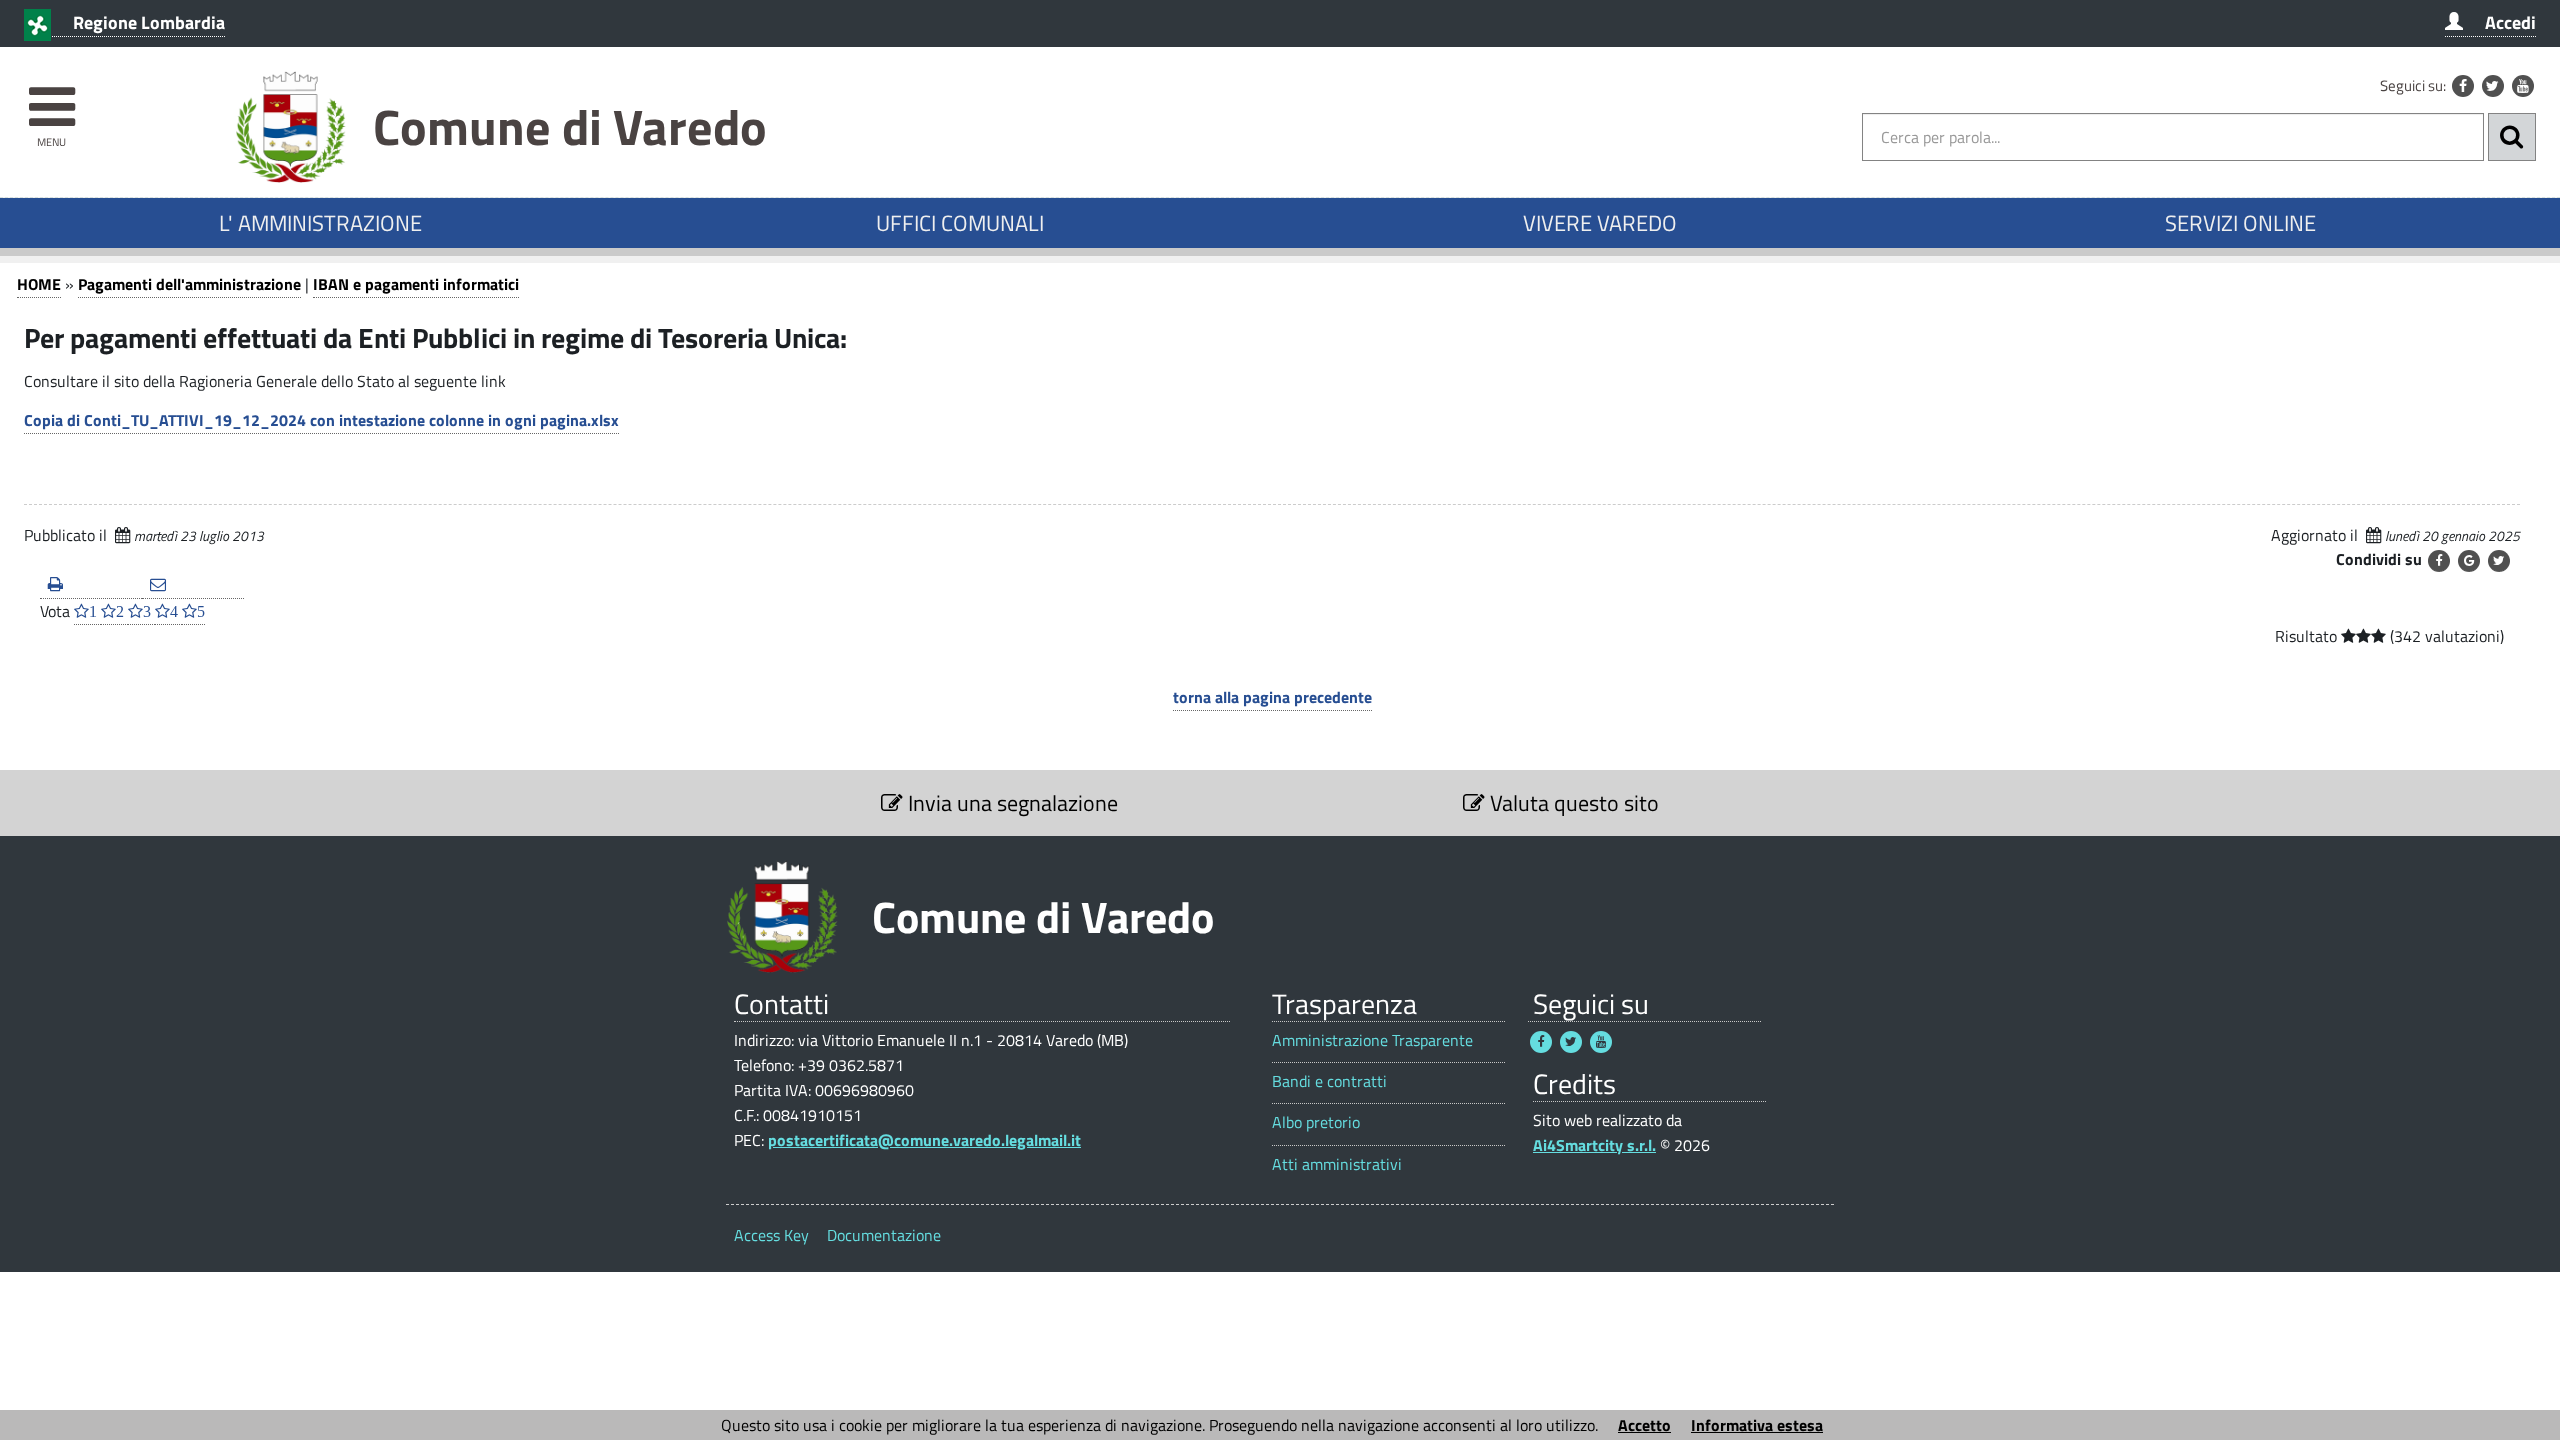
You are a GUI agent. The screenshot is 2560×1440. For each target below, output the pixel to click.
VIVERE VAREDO (1600, 223)
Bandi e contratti (1329, 1081)
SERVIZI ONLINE (2240, 223)
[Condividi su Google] (2469, 561)
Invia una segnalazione (1010, 803)
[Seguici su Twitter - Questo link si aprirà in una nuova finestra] (2493, 86)
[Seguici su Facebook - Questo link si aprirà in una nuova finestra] (2463, 86)
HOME (39, 284)
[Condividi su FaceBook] (2439, 561)
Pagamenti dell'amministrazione (189, 284)
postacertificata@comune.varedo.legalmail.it (924, 1140)
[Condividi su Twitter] (2499, 561)
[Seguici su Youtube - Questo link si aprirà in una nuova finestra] (2523, 86)
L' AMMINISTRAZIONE (320, 223)
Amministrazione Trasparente (1372, 1040)
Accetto (1644, 1425)
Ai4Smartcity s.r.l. (1594, 1145)
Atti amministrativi (1337, 1164)
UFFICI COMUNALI (960, 223)
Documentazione (884, 1235)
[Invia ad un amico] (193, 585)
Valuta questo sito (1572, 803)
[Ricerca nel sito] (2512, 137)
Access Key (771, 1235)
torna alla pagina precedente (1272, 697)
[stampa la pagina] (91, 585)
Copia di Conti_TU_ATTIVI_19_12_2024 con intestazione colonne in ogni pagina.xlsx (321, 420)
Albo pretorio (1316, 1122)
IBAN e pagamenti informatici (416, 284)
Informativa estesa (1757, 1425)
